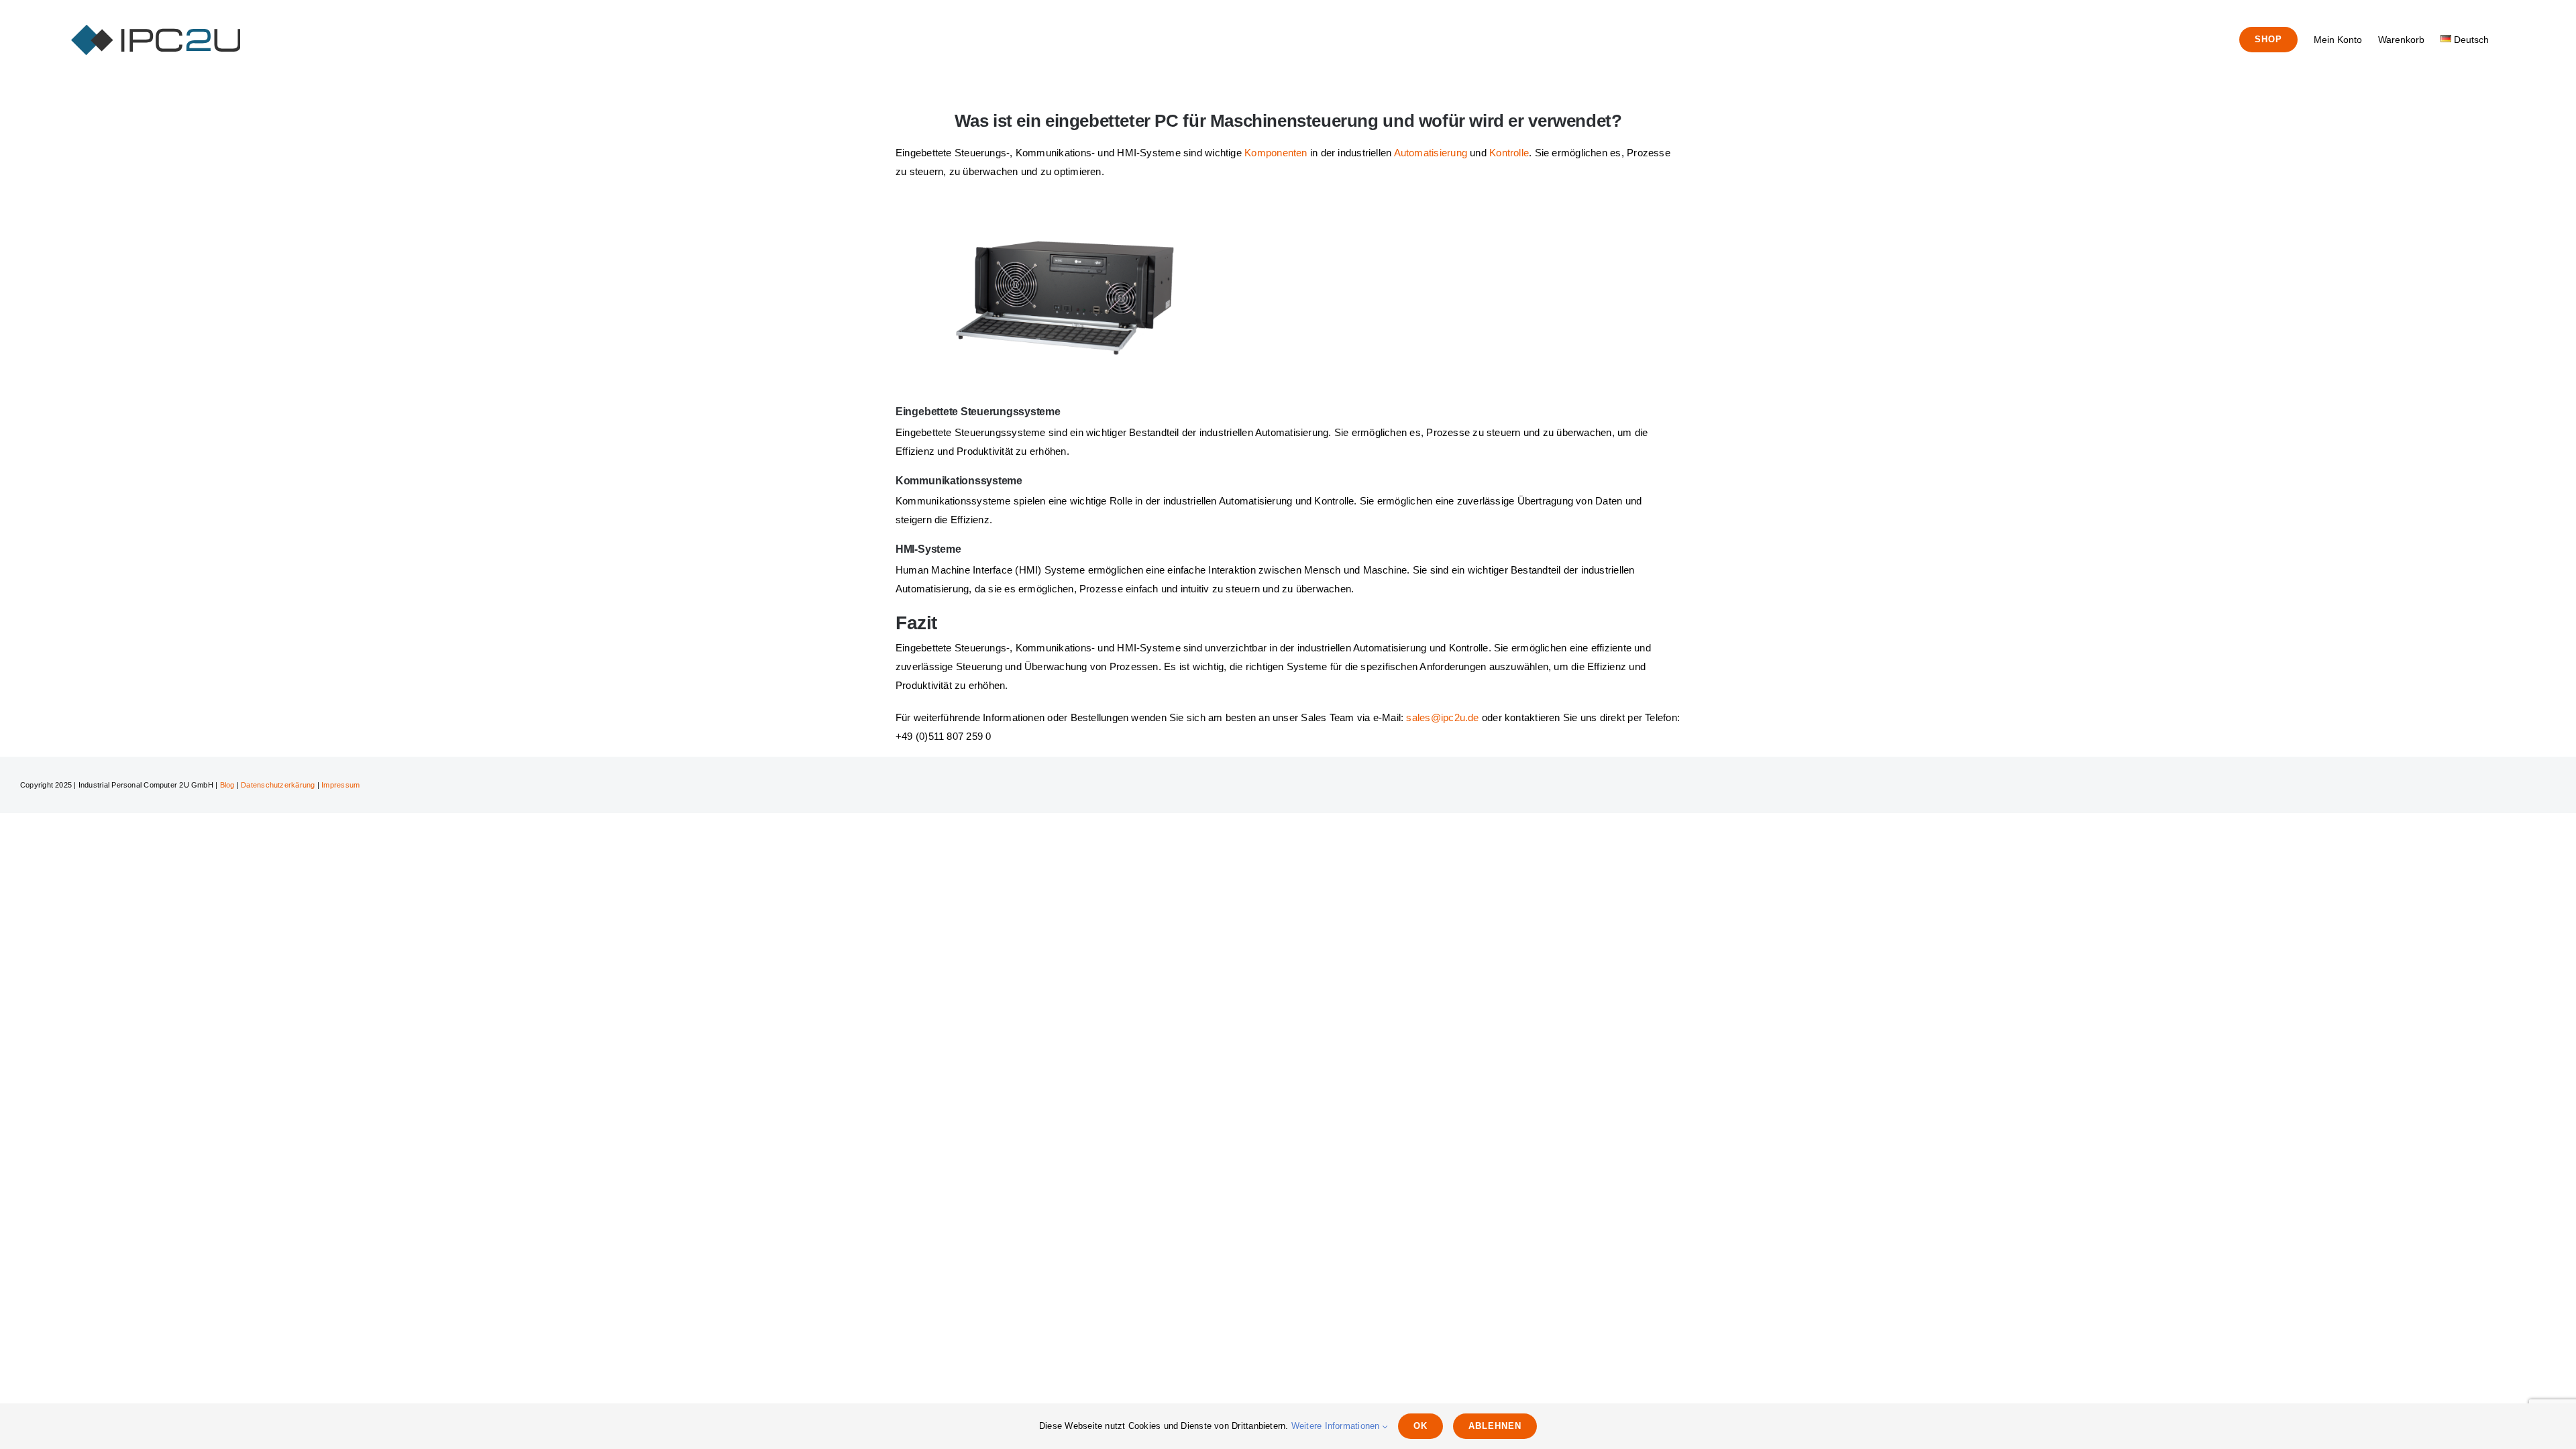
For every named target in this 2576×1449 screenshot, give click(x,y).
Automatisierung (1431, 153)
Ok (1420, 1426)
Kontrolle (1509, 153)
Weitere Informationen (1337, 1426)
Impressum (340, 785)
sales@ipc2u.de (1442, 717)
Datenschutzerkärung (278, 785)
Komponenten (1276, 153)
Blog (227, 785)
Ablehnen (1495, 1426)
